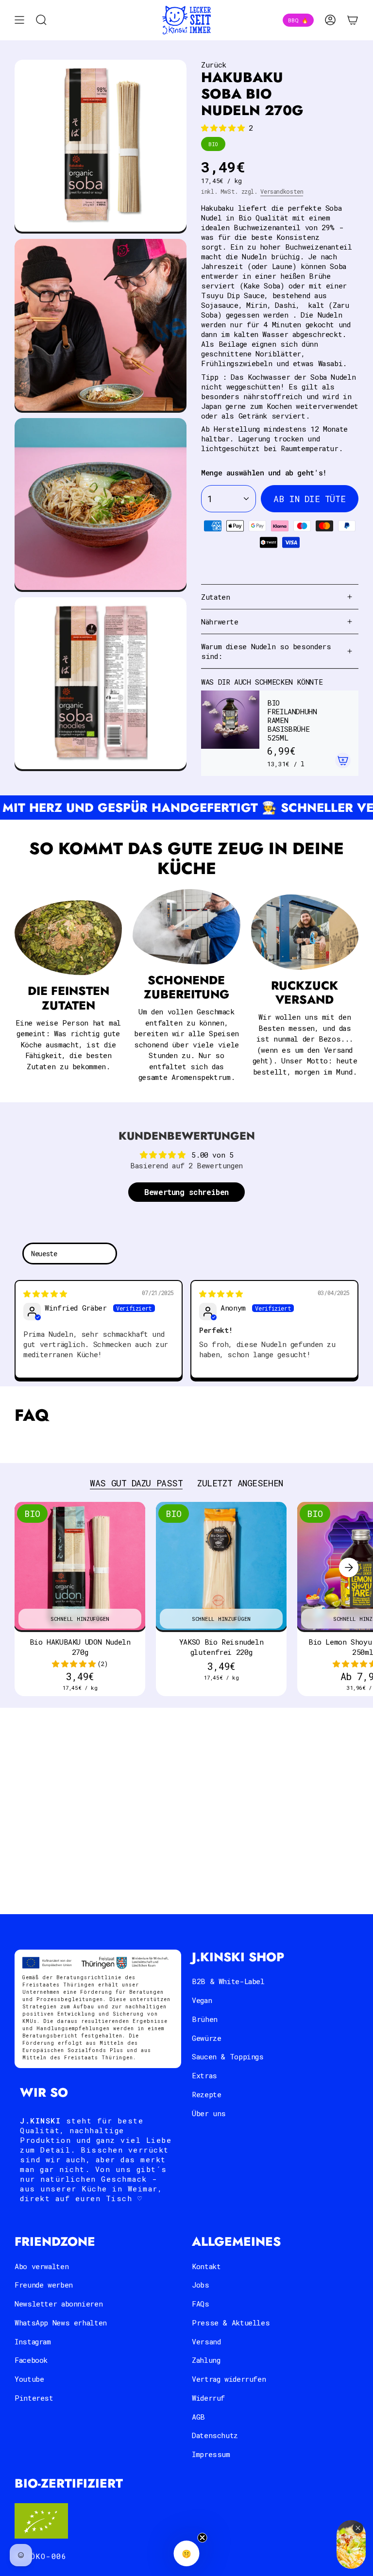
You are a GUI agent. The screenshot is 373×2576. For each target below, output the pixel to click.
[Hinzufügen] (343, 760)
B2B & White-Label (228, 1981)
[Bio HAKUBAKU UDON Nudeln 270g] (80, 1567)
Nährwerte (220, 622)
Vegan (202, 2000)
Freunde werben (44, 2285)
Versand (206, 2341)
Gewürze (206, 2038)
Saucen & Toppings (228, 2056)
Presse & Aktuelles (231, 2323)
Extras (204, 2075)
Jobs (201, 2285)
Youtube (29, 2379)
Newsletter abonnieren (59, 2304)
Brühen (205, 2019)
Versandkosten (282, 191)
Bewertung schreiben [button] (186, 1192)
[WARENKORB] (353, 20)
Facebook (31, 2360)
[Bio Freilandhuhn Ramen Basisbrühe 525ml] (230, 733)
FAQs (201, 2304)
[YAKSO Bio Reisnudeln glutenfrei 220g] (221, 1567)
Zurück (214, 65)
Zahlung (206, 2360)
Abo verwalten (42, 2266)
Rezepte (206, 2094)
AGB (198, 2417)
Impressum (211, 2454)
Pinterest (34, 2398)
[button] (225, 128)
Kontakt (206, 2266)
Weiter (349, 1567)
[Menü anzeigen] (19, 20)
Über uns (209, 2113)
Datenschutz (215, 2435)
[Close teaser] (203, 2538)
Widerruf (208, 2398)
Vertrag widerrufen (229, 2379)
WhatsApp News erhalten (61, 2323)
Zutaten (215, 597)
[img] (45, 1294)
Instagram (33, 2341)
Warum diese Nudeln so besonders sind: (266, 651)
